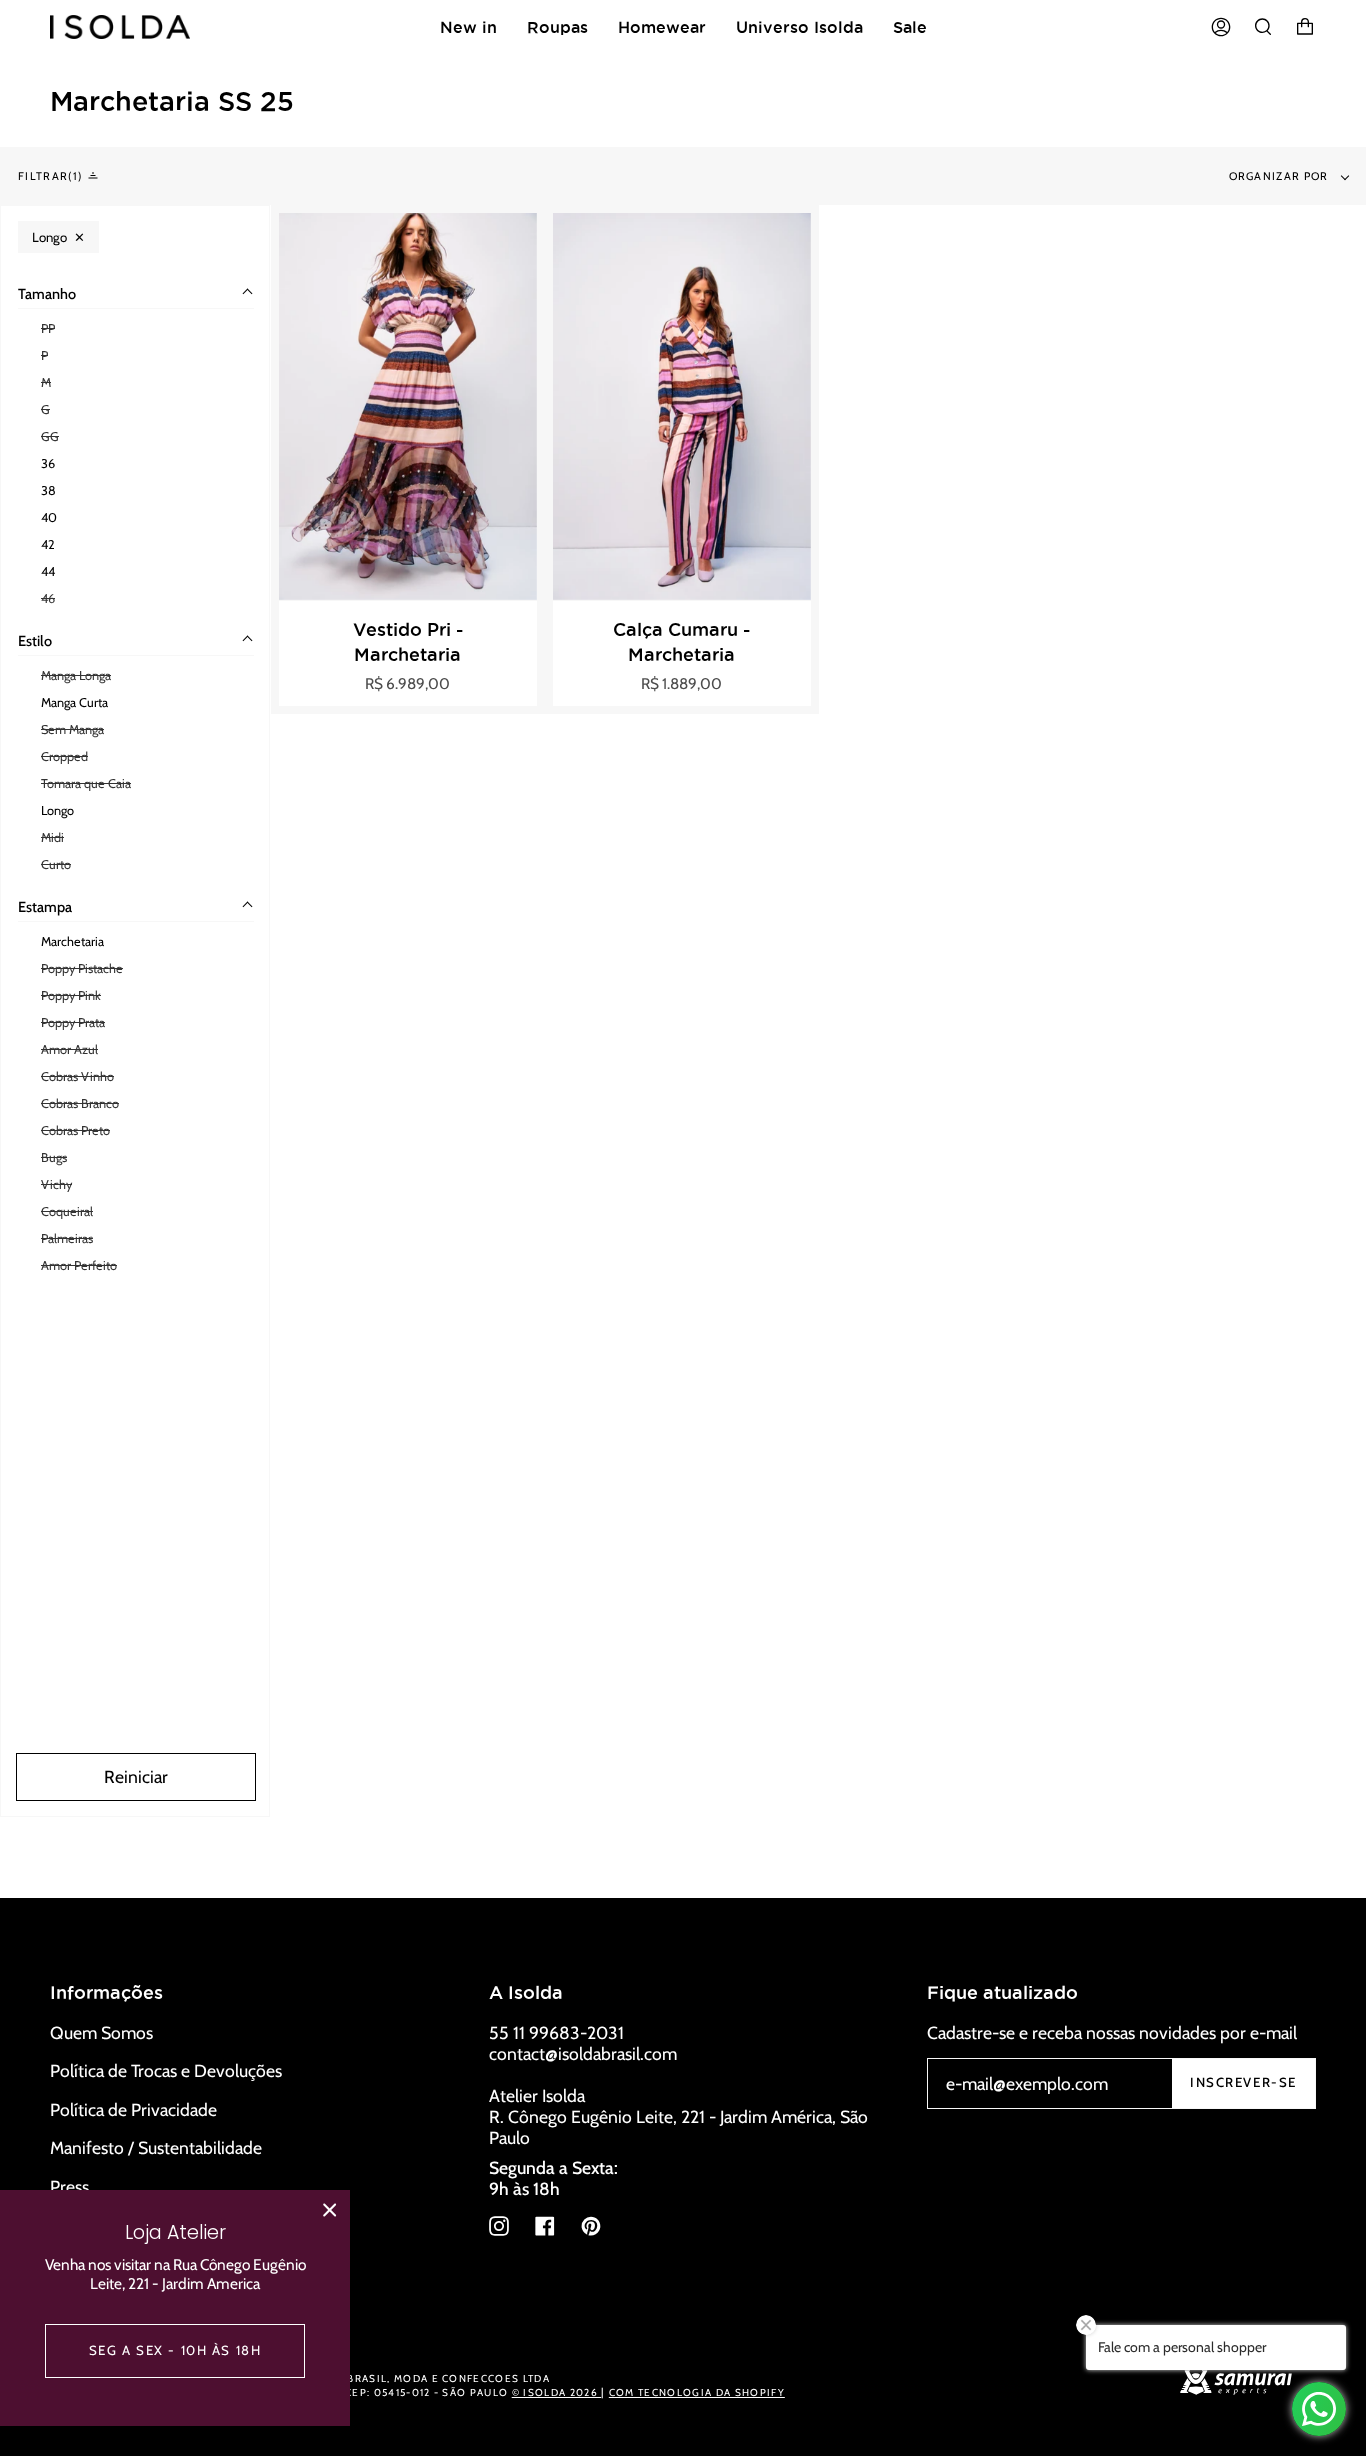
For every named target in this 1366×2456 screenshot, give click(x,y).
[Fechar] (330, 2210)
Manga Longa (76, 675)
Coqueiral (67, 1211)
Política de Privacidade (133, 2109)
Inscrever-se (1243, 2082)
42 (48, 544)
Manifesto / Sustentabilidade (156, 2147)
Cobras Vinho (77, 1076)
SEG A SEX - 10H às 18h (175, 2350)
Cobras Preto (75, 1130)
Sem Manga (72, 729)
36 (48, 463)
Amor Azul (69, 1049)
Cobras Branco (80, 1103)
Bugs (54, 1157)
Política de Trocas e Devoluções (166, 2070)
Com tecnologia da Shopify (697, 2392)
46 (48, 598)
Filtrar (48, 176)
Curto (56, 864)
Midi (52, 837)
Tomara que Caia (86, 783)
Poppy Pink (71, 995)
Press (69, 2186)
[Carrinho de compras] (1305, 27)
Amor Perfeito (79, 1265)
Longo (57, 810)
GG (50, 436)
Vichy (56, 1184)
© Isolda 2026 (556, 2392)
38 (48, 490)
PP (48, 328)
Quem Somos (101, 2032)
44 (48, 571)
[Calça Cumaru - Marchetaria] (682, 406)
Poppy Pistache (82, 968)
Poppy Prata (73, 1022)
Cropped (64, 756)
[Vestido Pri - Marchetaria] (408, 406)
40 (49, 517)
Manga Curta (74, 702)
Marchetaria (72, 941)
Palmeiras (67, 1238)
